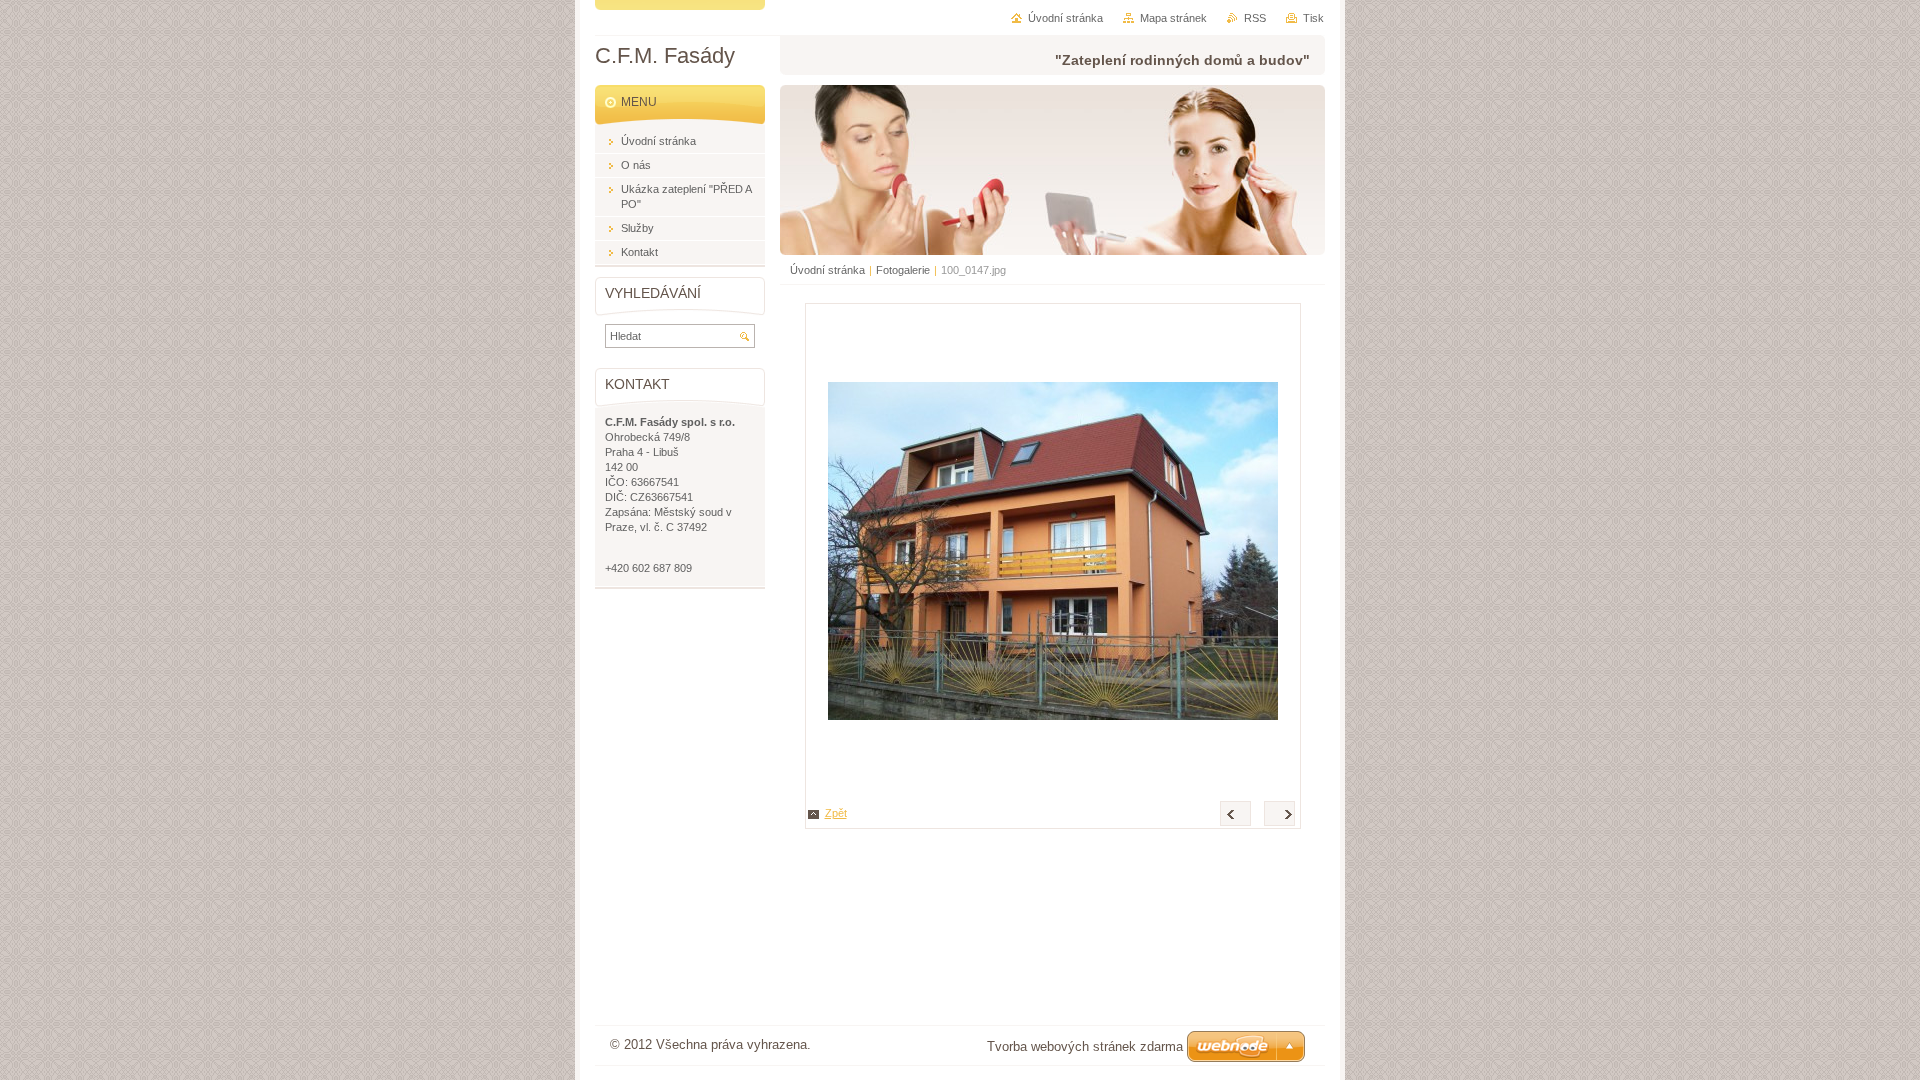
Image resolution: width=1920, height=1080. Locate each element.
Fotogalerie (903, 270)
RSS (1255, 18)
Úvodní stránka (827, 270)
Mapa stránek (1173, 18)
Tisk (1313, 18)
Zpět (836, 813)
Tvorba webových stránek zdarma (1085, 1046)
